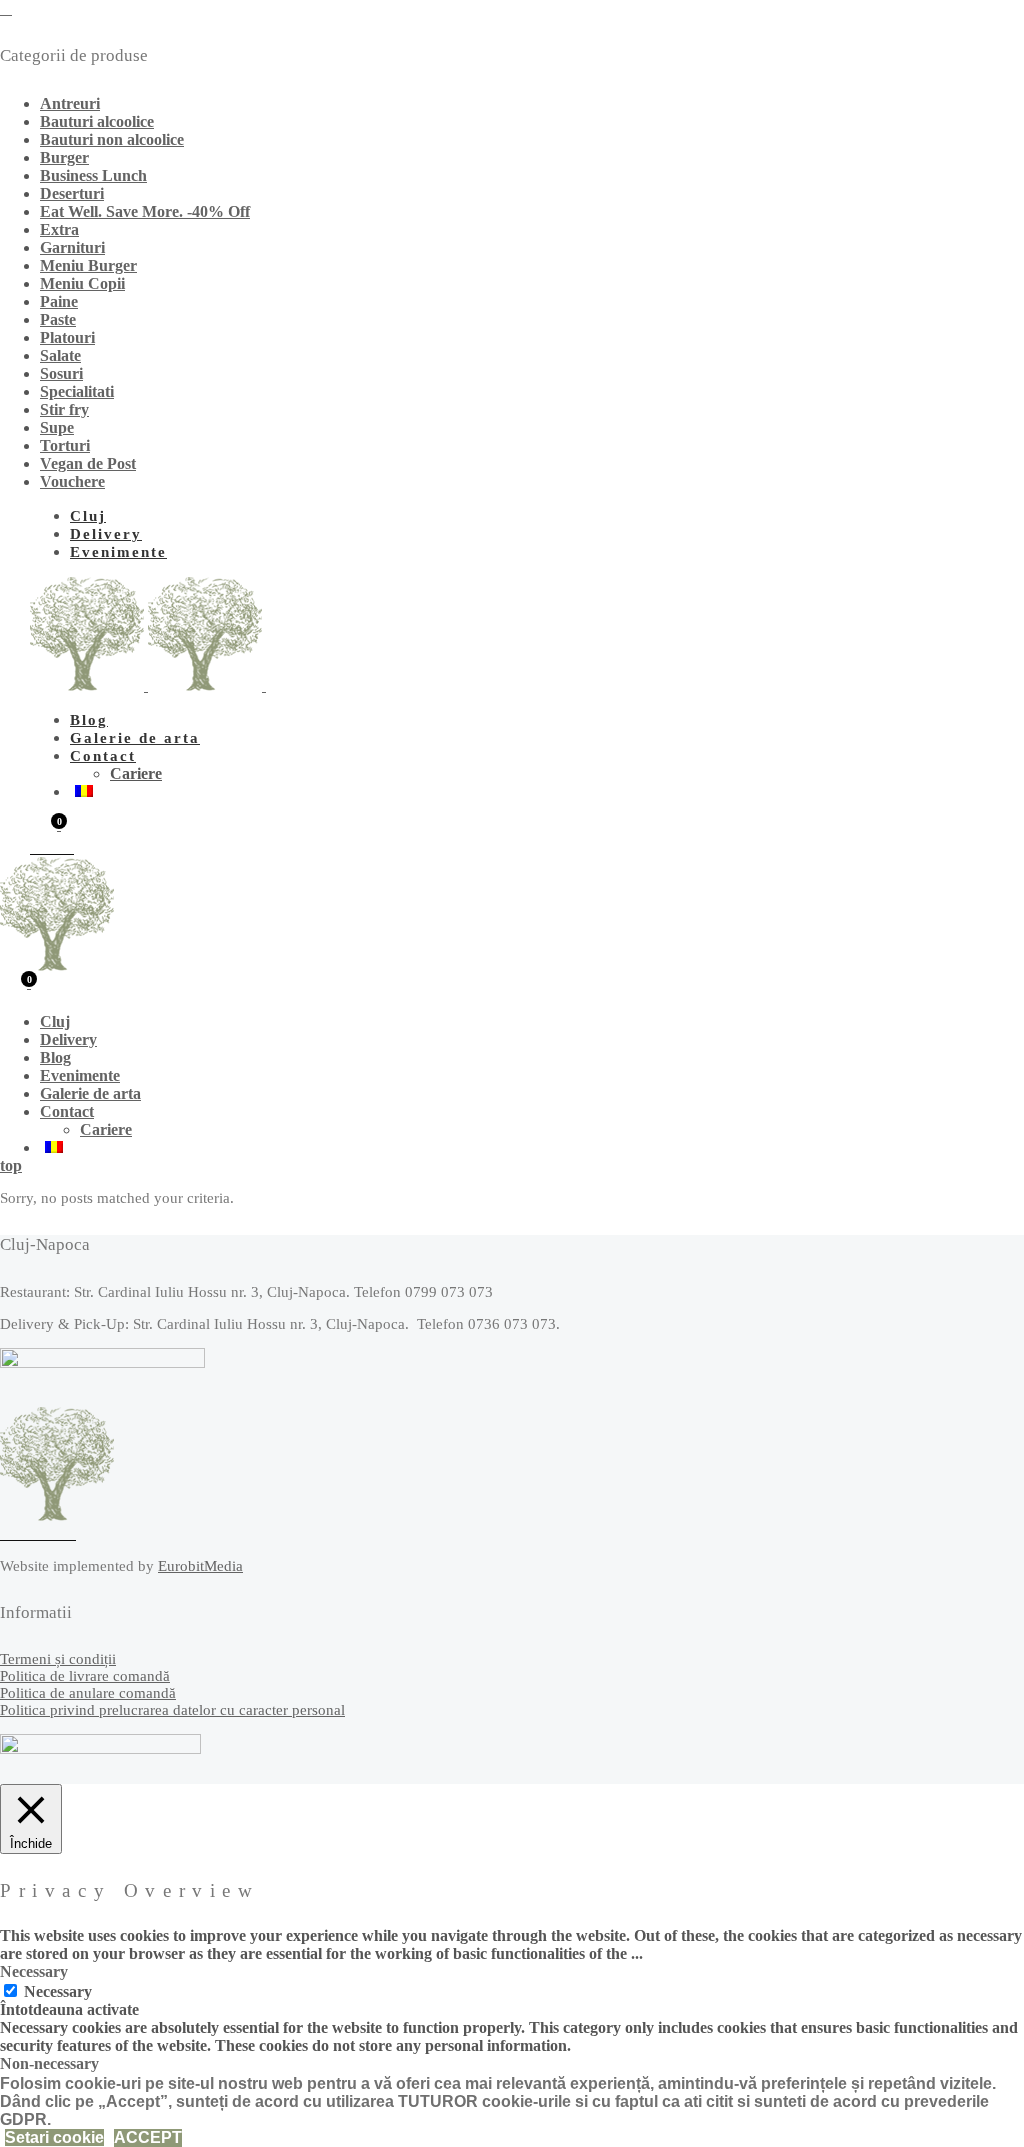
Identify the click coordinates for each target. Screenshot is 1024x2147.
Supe (57, 427)
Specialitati (77, 391)
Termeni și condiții (58, 1659)
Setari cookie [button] (54, 2137)
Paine (59, 301)
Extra (59, 229)
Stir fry (64, 409)
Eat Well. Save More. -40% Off (145, 211)
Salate (60, 355)
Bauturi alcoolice (97, 121)
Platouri (67, 337)
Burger (64, 157)
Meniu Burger (88, 265)
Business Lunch (93, 175)
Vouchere (72, 481)
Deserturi (72, 193)
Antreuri (70, 103)
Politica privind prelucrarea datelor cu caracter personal (172, 1710)
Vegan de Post (88, 463)
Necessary (58, 1991)
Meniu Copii (82, 283)
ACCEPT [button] (148, 2137)
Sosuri (61, 373)
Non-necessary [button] (49, 2063)
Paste (58, 319)
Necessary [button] (34, 1971)
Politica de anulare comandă (88, 1693)
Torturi (65, 445)
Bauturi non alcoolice (112, 139)
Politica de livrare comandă (85, 1676)
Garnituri (72, 247)
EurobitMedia (200, 1566)
